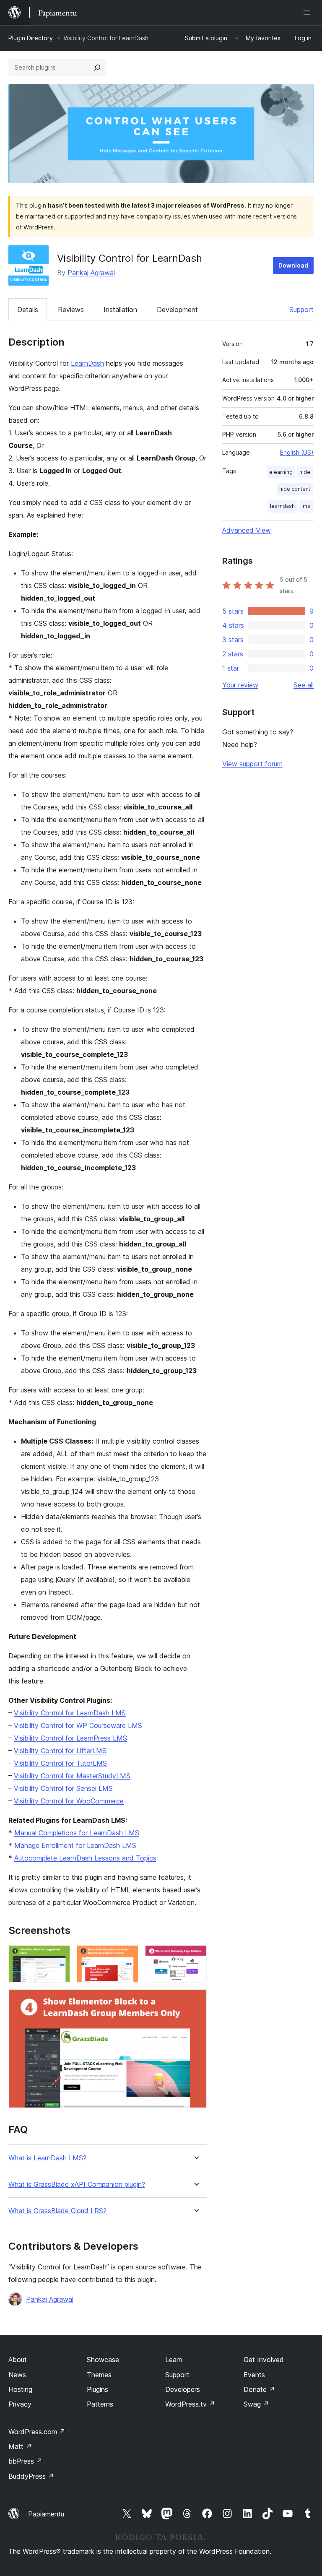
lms (306, 506)
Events (254, 2375)
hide (305, 472)
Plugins (97, 2389)
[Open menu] (309, 13)
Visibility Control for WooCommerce (69, 1801)
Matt (20, 2446)
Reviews (71, 310)
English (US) (297, 452)
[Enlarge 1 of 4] (59, 1957)
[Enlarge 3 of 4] (195, 1957)
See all (304, 685)
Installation (120, 310)
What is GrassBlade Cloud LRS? (57, 2211)
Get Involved (264, 2360)
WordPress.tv (190, 2404)
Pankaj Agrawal (91, 273)
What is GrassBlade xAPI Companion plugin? (77, 2184)
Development (177, 310)
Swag (256, 2404)
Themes (99, 2375)
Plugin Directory (31, 38)
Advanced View (247, 530)
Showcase (103, 2360)
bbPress (25, 2461)
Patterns (100, 2404)
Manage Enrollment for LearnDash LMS (75, 1845)
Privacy (20, 2404)
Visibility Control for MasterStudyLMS (72, 1776)
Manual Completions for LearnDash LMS (77, 1833)
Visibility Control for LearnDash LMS (70, 1713)
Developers (183, 2389)
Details (28, 310)
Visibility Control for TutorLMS (60, 1763)
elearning (281, 472)
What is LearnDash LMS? (47, 2158)
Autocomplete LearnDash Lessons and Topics (85, 1858)
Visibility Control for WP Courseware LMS (78, 1725)
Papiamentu (46, 2514)
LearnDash (87, 363)
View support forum (252, 764)
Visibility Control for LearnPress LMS (70, 1738)
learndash (282, 506)
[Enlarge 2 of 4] (127, 1957)
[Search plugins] (97, 68)
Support (301, 310)
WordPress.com (37, 2432)
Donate (259, 2389)
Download (293, 265)
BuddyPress (31, 2476)
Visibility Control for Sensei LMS (63, 1788)
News (17, 2375)
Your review (240, 685)
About (18, 2360)
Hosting (20, 2389)
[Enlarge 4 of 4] (195, 2001)
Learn (174, 2360)
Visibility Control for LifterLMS (60, 1751)
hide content (295, 489)
